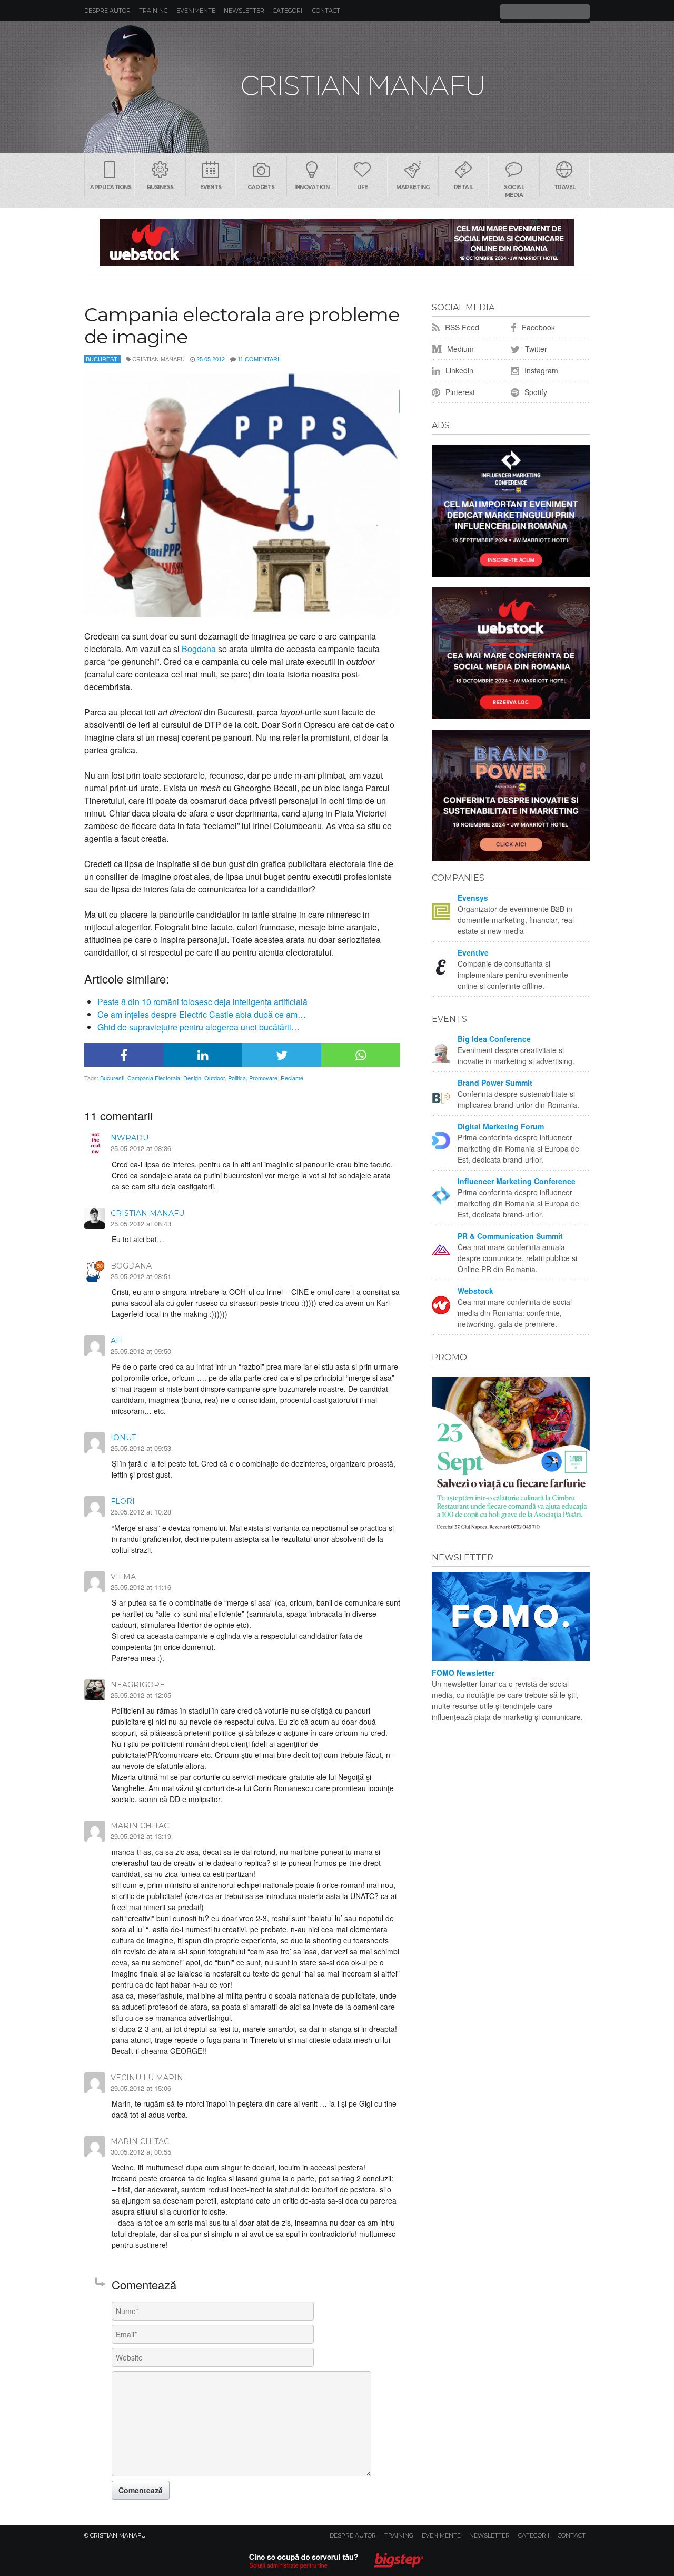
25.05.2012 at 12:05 (141, 1695)
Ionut (123, 1438)
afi (117, 1341)
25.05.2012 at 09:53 (141, 1448)
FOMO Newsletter (463, 1673)
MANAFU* (337, 87)
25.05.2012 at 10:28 (141, 1512)
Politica (237, 1078)
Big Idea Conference (494, 1039)
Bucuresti (102, 359)
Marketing (413, 187)
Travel (565, 187)
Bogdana (199, 649)
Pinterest (459, 392)
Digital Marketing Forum (501, 1126)
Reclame (292, 1078)
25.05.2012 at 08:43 (141, 1223)
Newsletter (244, 11)
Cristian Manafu (147, 1213)
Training (153, 11)
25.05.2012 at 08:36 (141, 1148)
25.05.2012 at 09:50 (141, 1351)
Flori (123, 1501)
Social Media (514, 191)
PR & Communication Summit (510, 1236)
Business (160, 187)
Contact (326, 11)
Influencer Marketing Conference (517, 1181)
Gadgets (261, 187)
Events (211, 187)
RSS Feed (461, 327)
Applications (111, 187)
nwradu (130, 1138)
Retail (464, 187)
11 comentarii (259, 359)
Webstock (475, 1291)
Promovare (263, 1078)
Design (192, 1078)
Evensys (473, 898)
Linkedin (458, 370)
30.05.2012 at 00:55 (141, 2152)
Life (363, 187)
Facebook (537, 327)
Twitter (535, 349)
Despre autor (107, 11)
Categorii (288, 11)
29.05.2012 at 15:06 (141, 2088)
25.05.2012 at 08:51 (141, 1276)
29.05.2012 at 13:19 (141, 1836)
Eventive (473, 952)
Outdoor (215, 1078)
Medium (459, 349)
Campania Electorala (154, 1078)
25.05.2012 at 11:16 (141, 1587)
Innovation (312, 187)
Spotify (535, 392)
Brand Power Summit (495, 1083)
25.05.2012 (211, 359)
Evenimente (196, 11)
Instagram (540, 370)
